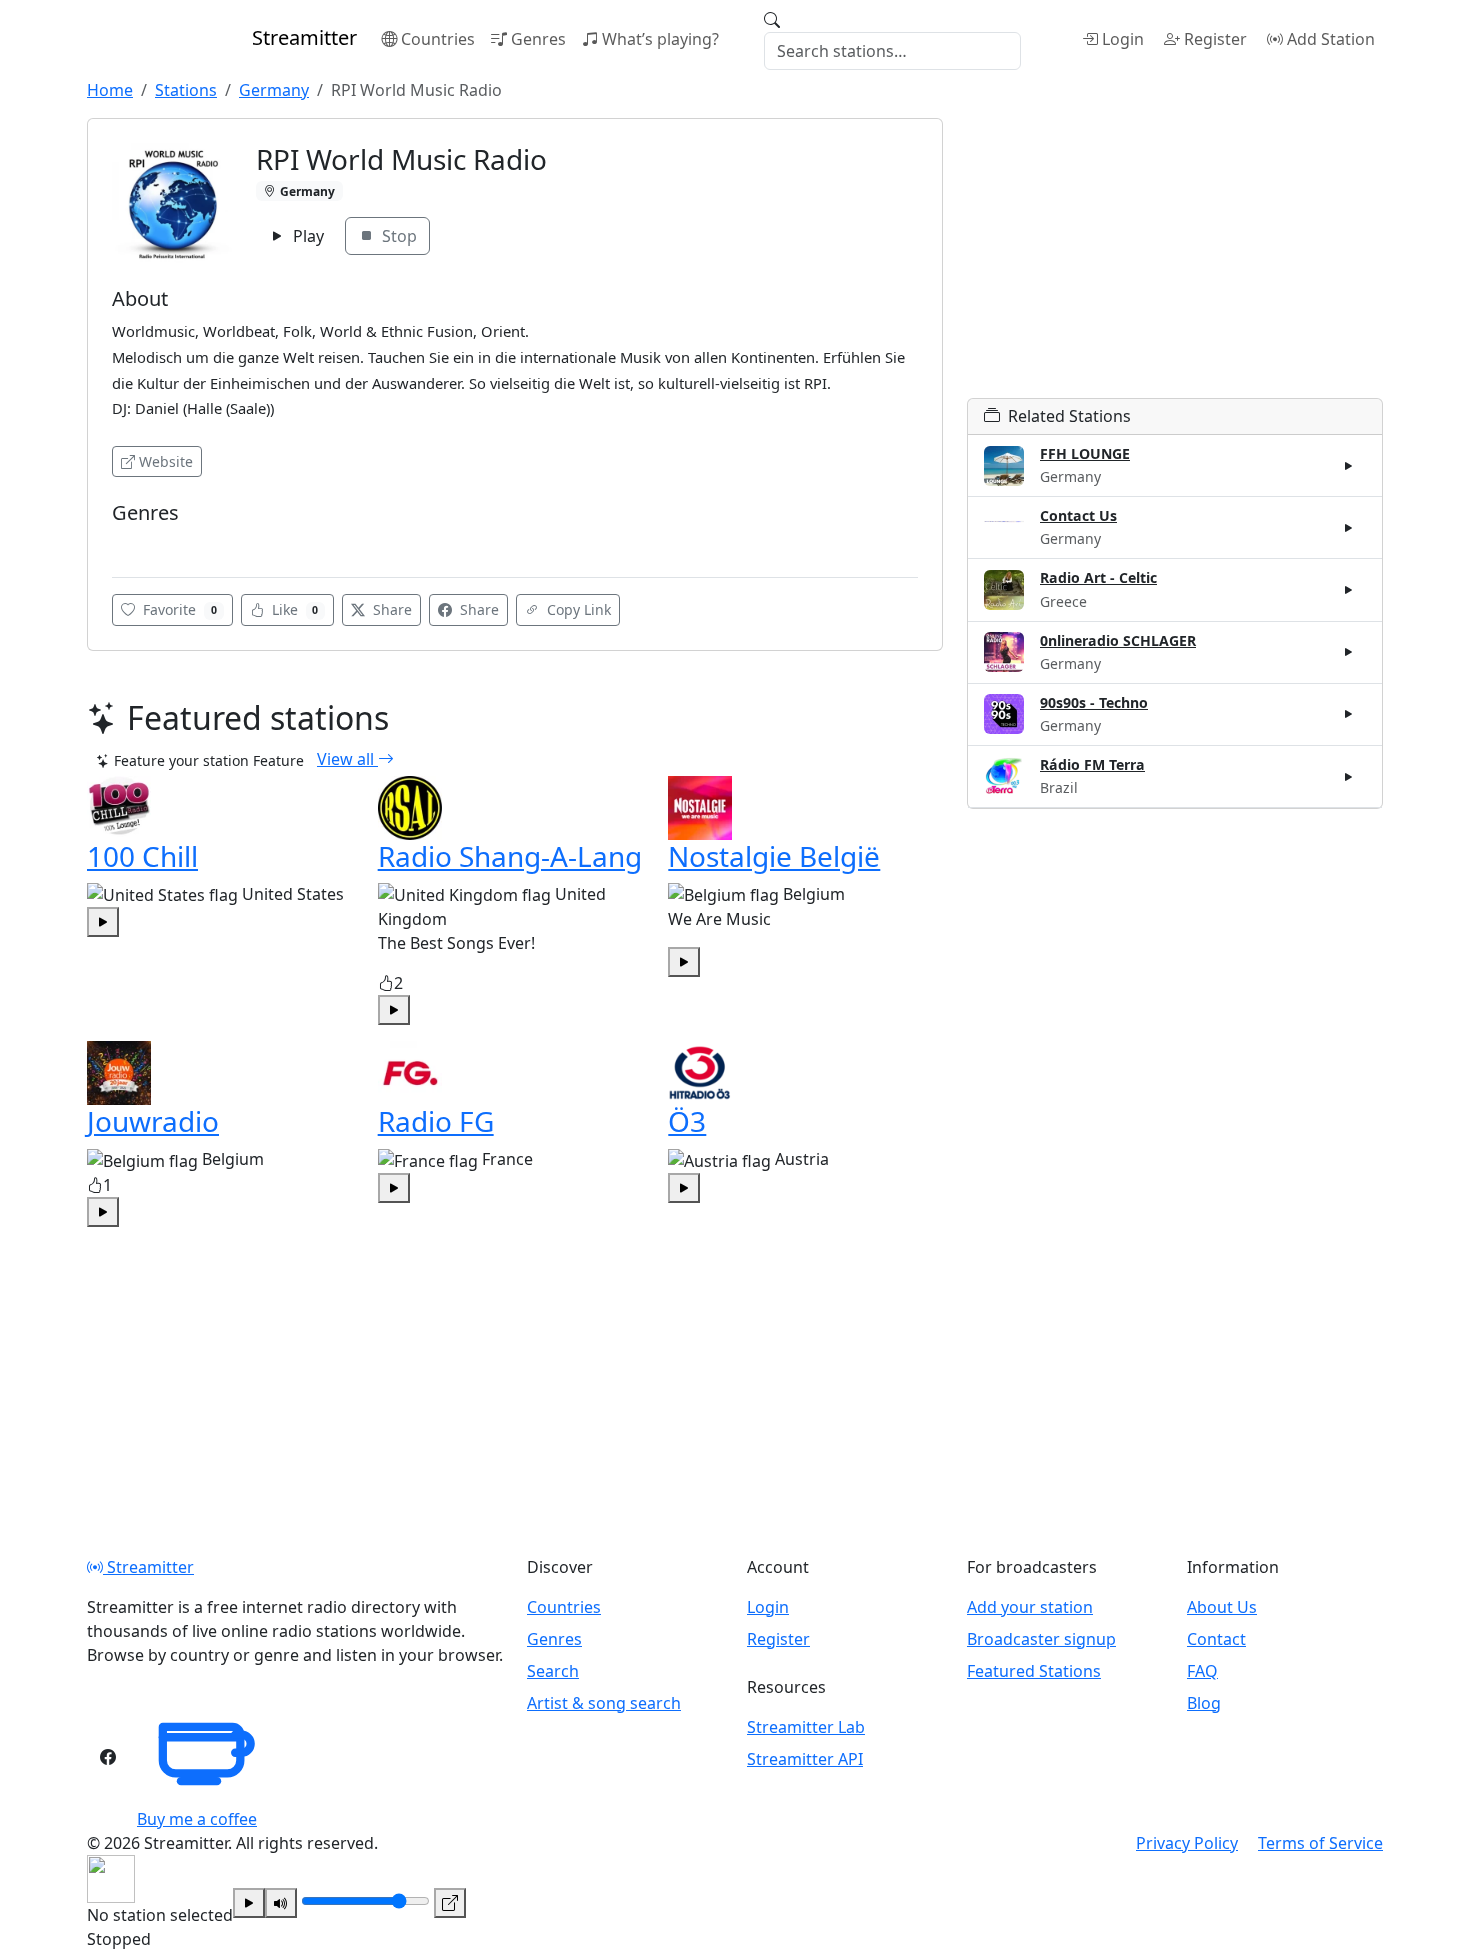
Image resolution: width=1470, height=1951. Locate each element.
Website (166, 461)
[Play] (249, 1903)
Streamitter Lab (806, 1727)
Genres (538, 39)
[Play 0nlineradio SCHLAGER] (1349, 652)
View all (347, 759)
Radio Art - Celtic (1098, 577)
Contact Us (1078, 515)
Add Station (1331, 39)
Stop (397, 236)
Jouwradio (153, 1121)
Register (1215, 39)
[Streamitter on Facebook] (108, 1757)
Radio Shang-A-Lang (510, 856)
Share (390, 609)
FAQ (1202, 1671)
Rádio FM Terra (1092, 764)
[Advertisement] (1175, 258)
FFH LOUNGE (1085, 453)
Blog (1204, 1703)
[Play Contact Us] (1349, 528)
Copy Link (577, 609)
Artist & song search (604, 1703)
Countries (438, 39)
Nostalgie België (774, 856)
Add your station (1030, 1607)
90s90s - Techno (1094, 702)
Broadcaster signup (1041, 1639)
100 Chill (142, 856)
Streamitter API (805, 1759)
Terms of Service (1320, 1843)
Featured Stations (1034, 1671)
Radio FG (436, 1121)
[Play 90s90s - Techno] (1349, 714)
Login (1123, 39)
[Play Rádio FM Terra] (1349, 776)
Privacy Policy (1187, 1843)
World (138, 542)
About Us (1222, 1607)
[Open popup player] (450, 1903)
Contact (1216, 1639)
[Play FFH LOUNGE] (1349, 466)
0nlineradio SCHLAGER (1118, 640)
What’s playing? (660, 39)
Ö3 (687, 1121)
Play (306, 236)
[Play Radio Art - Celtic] (1349, 590)
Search (553, 1671)
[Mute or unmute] (281, 1903)
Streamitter (148, 1567)
